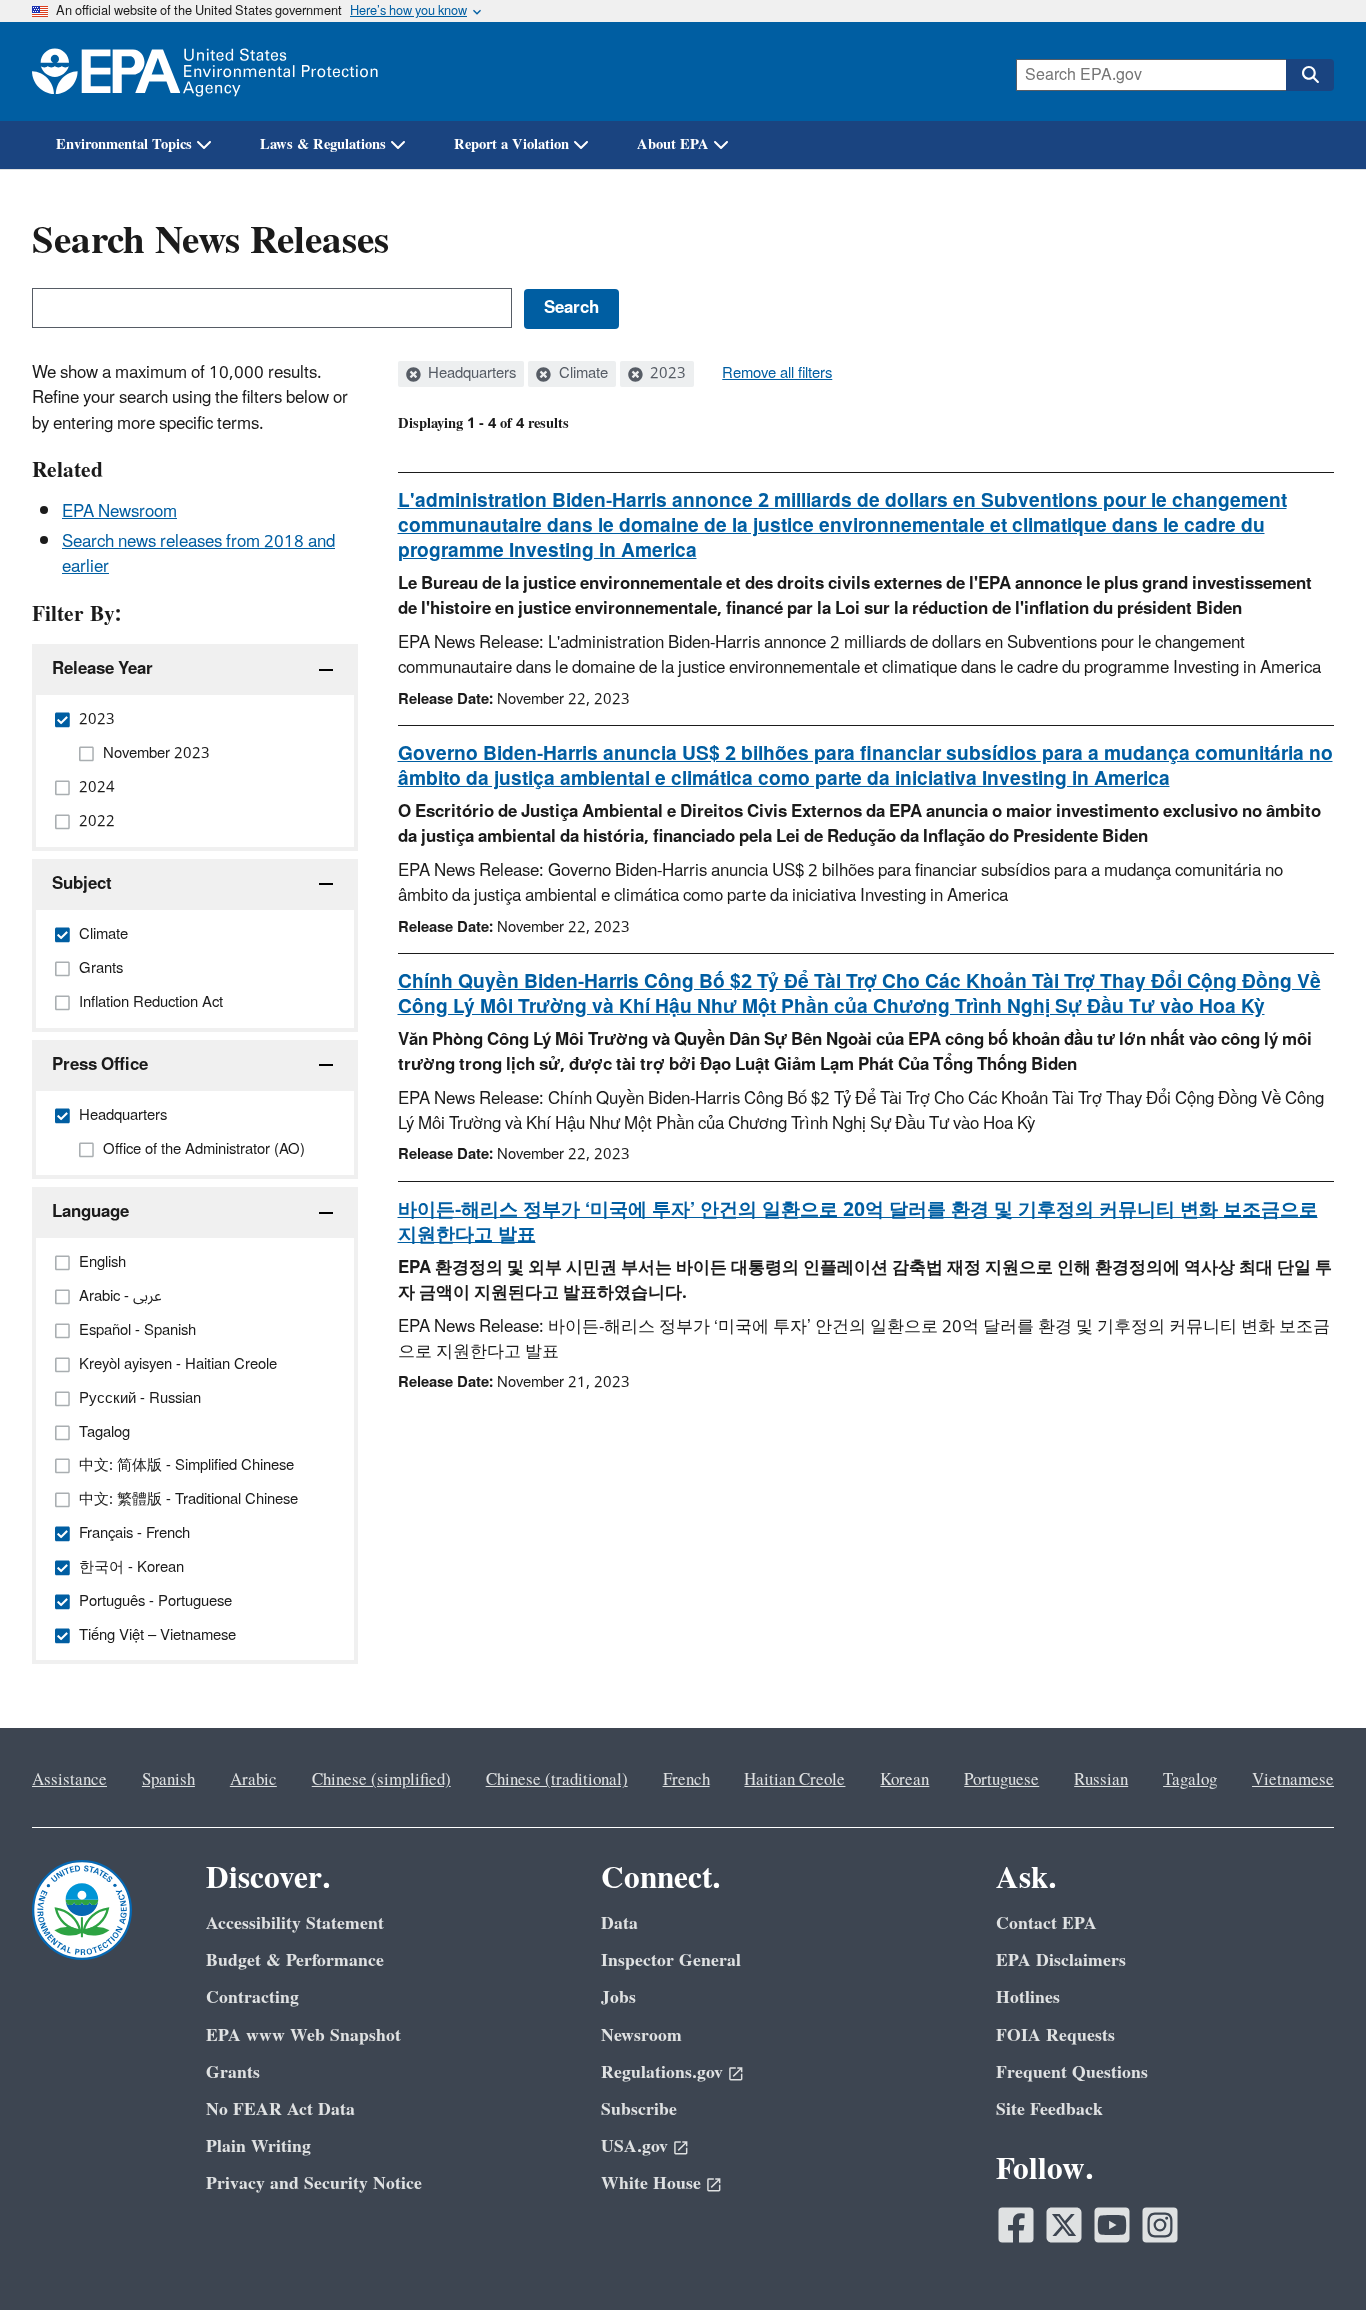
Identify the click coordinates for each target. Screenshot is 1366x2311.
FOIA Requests (1055, 2035)
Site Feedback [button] (1049, 2109)
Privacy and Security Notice (314, 2183)
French (686, 1780)
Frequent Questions (1072, 2072)
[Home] (205, 71)
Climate (581, 374)
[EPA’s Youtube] (1112, 2225)
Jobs (618, 1997)
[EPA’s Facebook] (1016, 2225)
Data (619, 1923)
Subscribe (639, 2109)
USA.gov (634, 2146)
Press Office (100, 1065)
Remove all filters (777, 374)
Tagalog (1190, 1780)
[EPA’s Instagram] (1160, 2225)
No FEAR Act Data (280, 2109)
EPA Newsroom (119, 512)
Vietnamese (1293, 1780)
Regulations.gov (662, 2072)
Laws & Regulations (323, 144)
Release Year (102, 669)
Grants (233, 2072)
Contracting (252, 1997)
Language (90, 1212)
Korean (904, 1780)
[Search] (1310, 75)
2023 (666, 374)
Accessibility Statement (295, 1923)
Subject (82, 884)
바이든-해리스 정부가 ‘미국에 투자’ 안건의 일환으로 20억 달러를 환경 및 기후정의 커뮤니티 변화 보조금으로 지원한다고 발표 (858, 1222)
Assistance (69, 1780)
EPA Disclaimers (1061, 1960)
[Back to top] (1311, 2256)
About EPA (673, 144)
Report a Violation (511, 144)
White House (651, 2183)
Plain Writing (258, 2146)
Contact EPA (1046, 1923)
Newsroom (641, 2035)
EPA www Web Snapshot (303, 2035)
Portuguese (1001, 1780)
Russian (1101, 1780)
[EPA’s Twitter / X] (1064, 2225)
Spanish (168, 1780)
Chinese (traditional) (557, 1780)
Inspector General (671, 1960)
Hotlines (1028, 1997)
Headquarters (470, 374)
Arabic (253, 1780)
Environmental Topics (124, 144)
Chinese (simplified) (381, 1780)
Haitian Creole (794, 1780)
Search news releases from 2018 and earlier (198, 554)
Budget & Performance (295, 1960)
